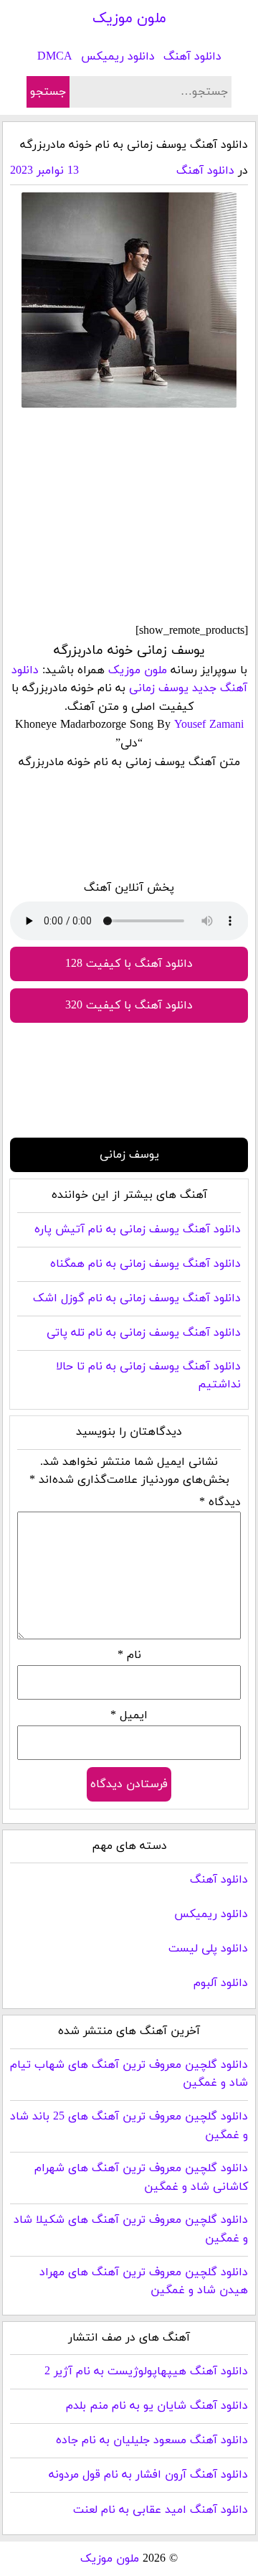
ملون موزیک (129, 19)
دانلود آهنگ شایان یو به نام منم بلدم (157, 2406)
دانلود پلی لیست (208, 1949)
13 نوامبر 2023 (44, 171)
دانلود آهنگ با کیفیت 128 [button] (129, 964)
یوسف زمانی (159, 688)
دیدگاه (220, 1502)
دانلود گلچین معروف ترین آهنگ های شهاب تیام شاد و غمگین (129, 2074)
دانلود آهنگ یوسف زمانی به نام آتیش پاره (138, 1230)
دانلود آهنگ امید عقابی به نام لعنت (161, 2510)
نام (129, 1655)
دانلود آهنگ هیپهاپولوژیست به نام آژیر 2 (146, 2371)
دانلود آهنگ (192, 57)
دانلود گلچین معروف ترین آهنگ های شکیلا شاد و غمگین (131, 2229)
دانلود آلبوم (221, 1983)
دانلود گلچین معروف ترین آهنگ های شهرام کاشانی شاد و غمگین (141, 2178)
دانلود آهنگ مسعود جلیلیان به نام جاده (152, 2440)
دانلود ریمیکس (118, 57)
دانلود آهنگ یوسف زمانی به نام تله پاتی (144, 1333)
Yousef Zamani (209, 725)
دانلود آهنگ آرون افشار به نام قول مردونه (148, 2475)
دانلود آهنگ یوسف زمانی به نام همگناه (145, 1264)
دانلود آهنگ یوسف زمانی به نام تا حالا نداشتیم (148, 1376)
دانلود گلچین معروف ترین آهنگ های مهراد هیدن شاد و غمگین (144, 2282)
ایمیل (129, 1715)
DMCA (55, 57)
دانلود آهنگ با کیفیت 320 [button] (129, 1006)
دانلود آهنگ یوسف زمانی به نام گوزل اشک (137, 1298)
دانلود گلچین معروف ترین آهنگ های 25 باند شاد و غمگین (129, 2126)
